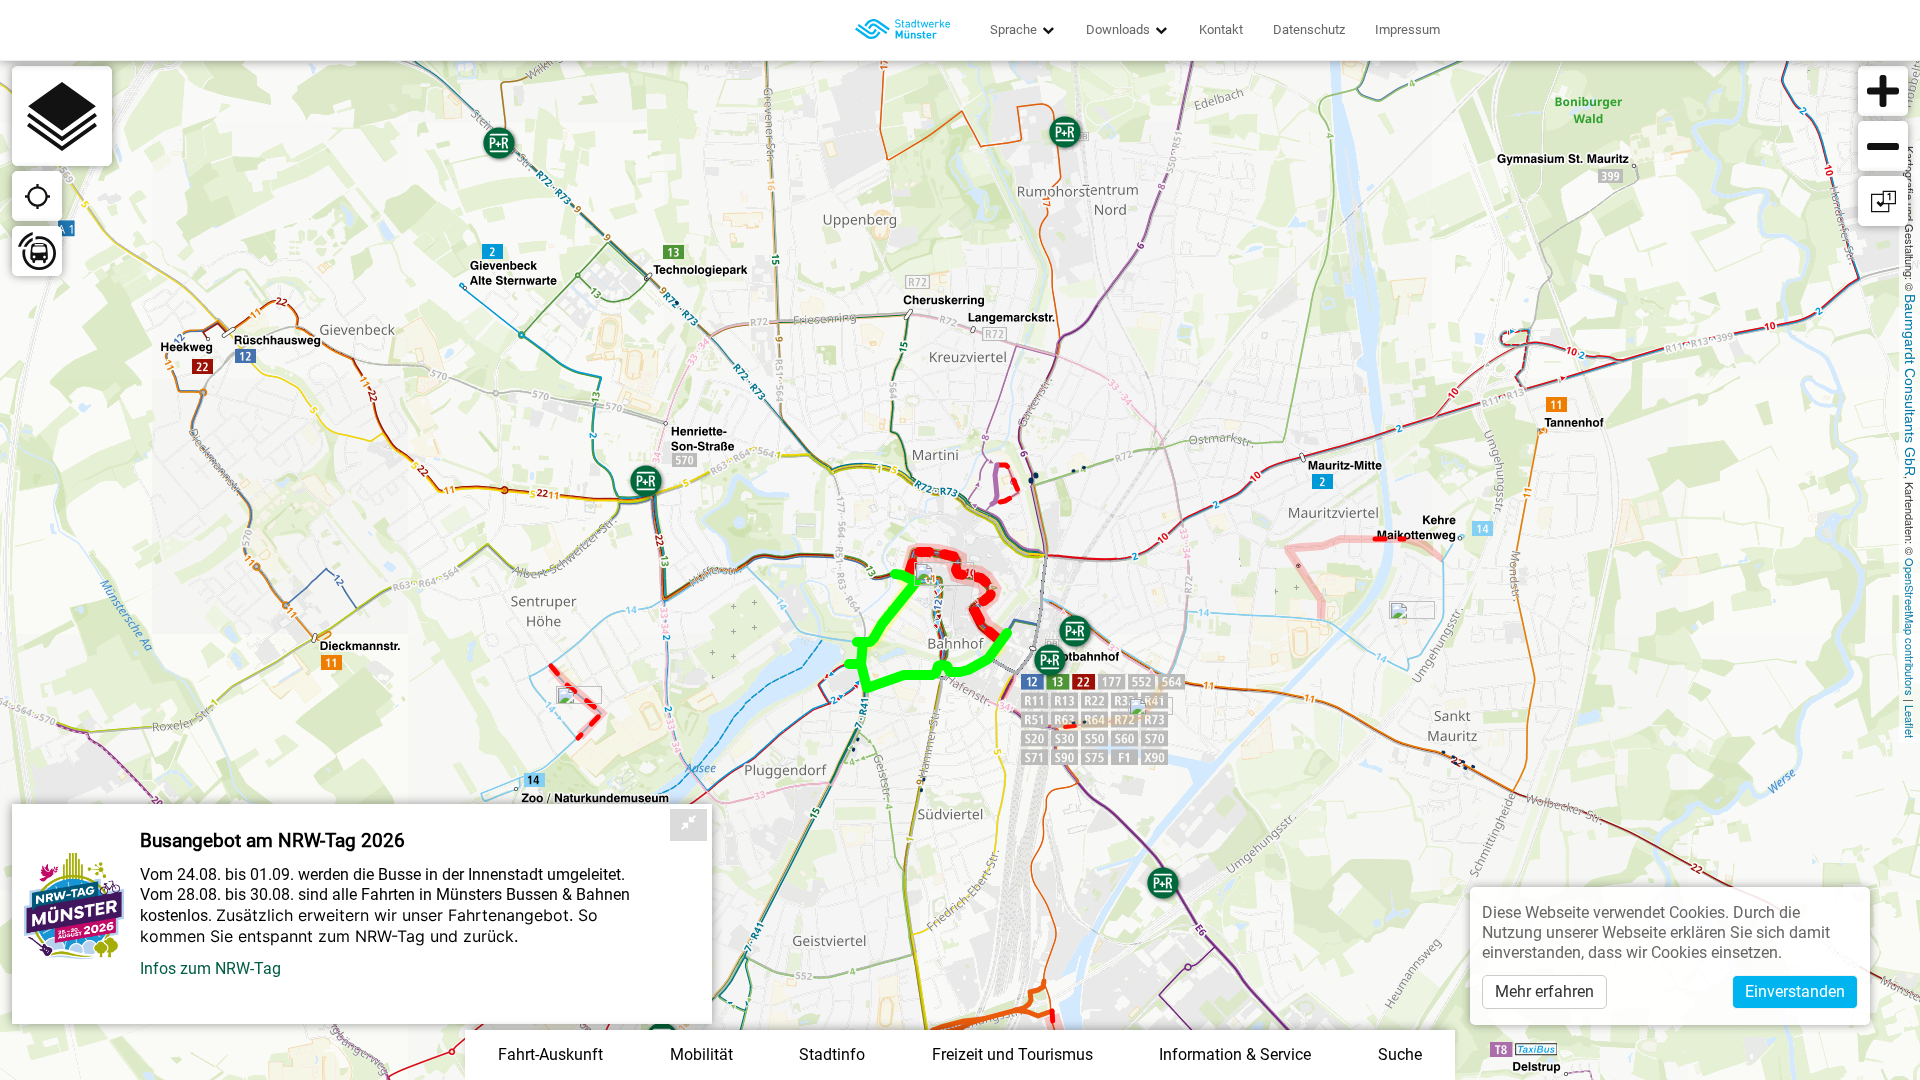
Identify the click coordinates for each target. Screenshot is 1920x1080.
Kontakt (1221, 29)
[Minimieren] (688, 825)
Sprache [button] (1015, 29)
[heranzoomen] (1883, 91)
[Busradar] (37, 251)
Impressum (1407, 29)
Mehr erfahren (1544, 991)
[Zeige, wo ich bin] (37, 196)
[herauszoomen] (1883, 146)
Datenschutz (1309, 29)
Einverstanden (1795, 991)
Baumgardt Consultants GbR (1910, 385)
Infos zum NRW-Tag (210, 968)
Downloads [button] (1119, 29)
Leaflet (1910, 721)
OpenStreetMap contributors (1910, 627)
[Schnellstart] (62, 116)
